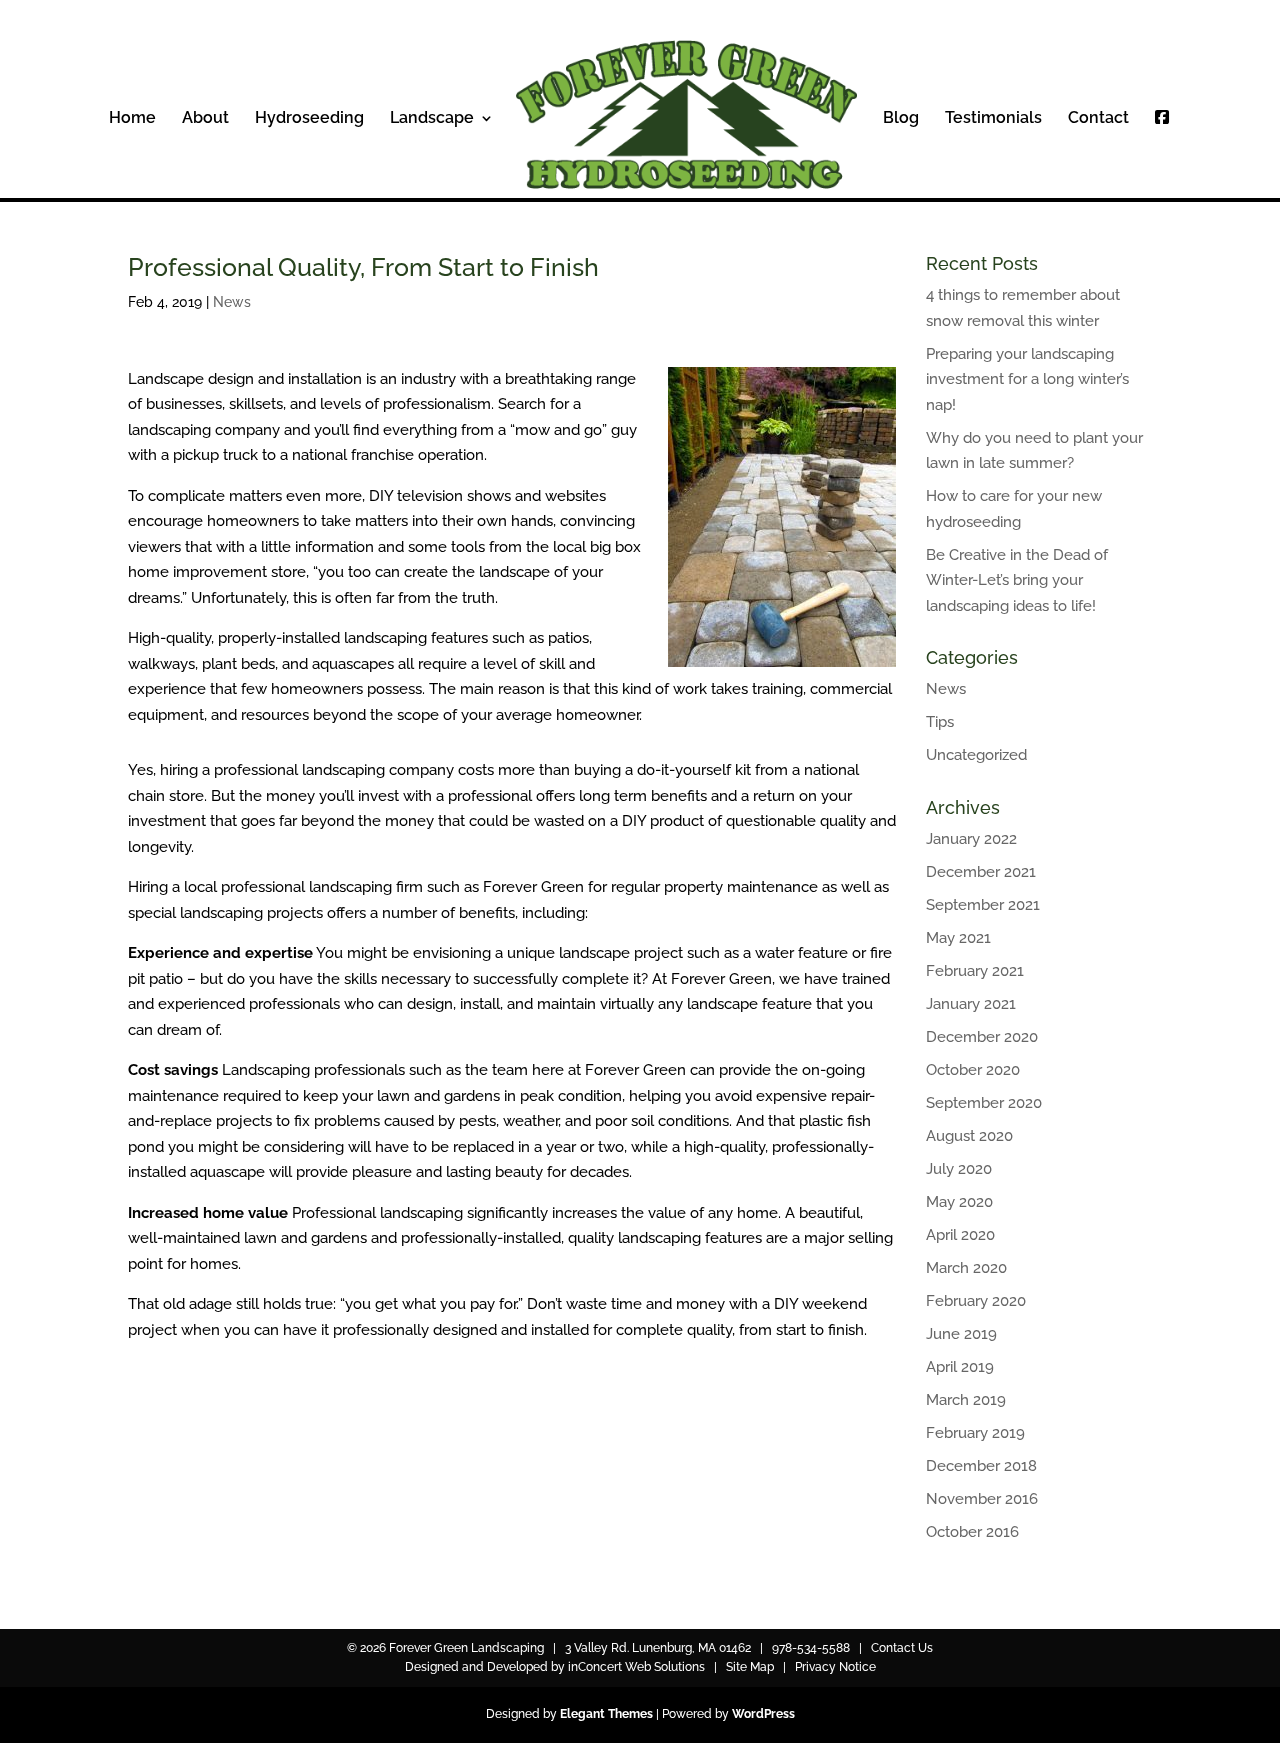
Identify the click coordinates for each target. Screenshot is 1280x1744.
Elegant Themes (606, 1714)
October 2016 (972, 1532)
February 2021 (975, 971)
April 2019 (960, 1367)
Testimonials (993, 119)
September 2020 (984, 1103)
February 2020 (976, 1301)
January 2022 (971, 839)
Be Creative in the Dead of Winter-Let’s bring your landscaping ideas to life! (1017, 580)
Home (132, 119)
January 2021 (971, 1004)
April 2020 (960, 1235)
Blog (901, 119)
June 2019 (961, 1334)
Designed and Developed (476, 1667)
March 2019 (966, 1400)
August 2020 (969, 1136)
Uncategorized (976, 755)
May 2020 (959, 1202)
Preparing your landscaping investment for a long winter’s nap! (1027, 379)
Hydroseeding (309, 119)
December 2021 (981, 872)
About (205, 119)
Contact (1098, 119)
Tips (940, 722)
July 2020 (959, 1169)
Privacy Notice (835, 1667)
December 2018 (981, 1466)
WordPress (763, 1714)
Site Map (750, 1667)
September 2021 (983, 905)
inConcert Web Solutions (636, 1667)
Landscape (432, 119)
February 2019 (975, 1433)
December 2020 (982, 1037)
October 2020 (973, 1070)
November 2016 (982, 1499)
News (232, 302)
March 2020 (966, 1268)
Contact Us (902, 1648)
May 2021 (958, 938)
